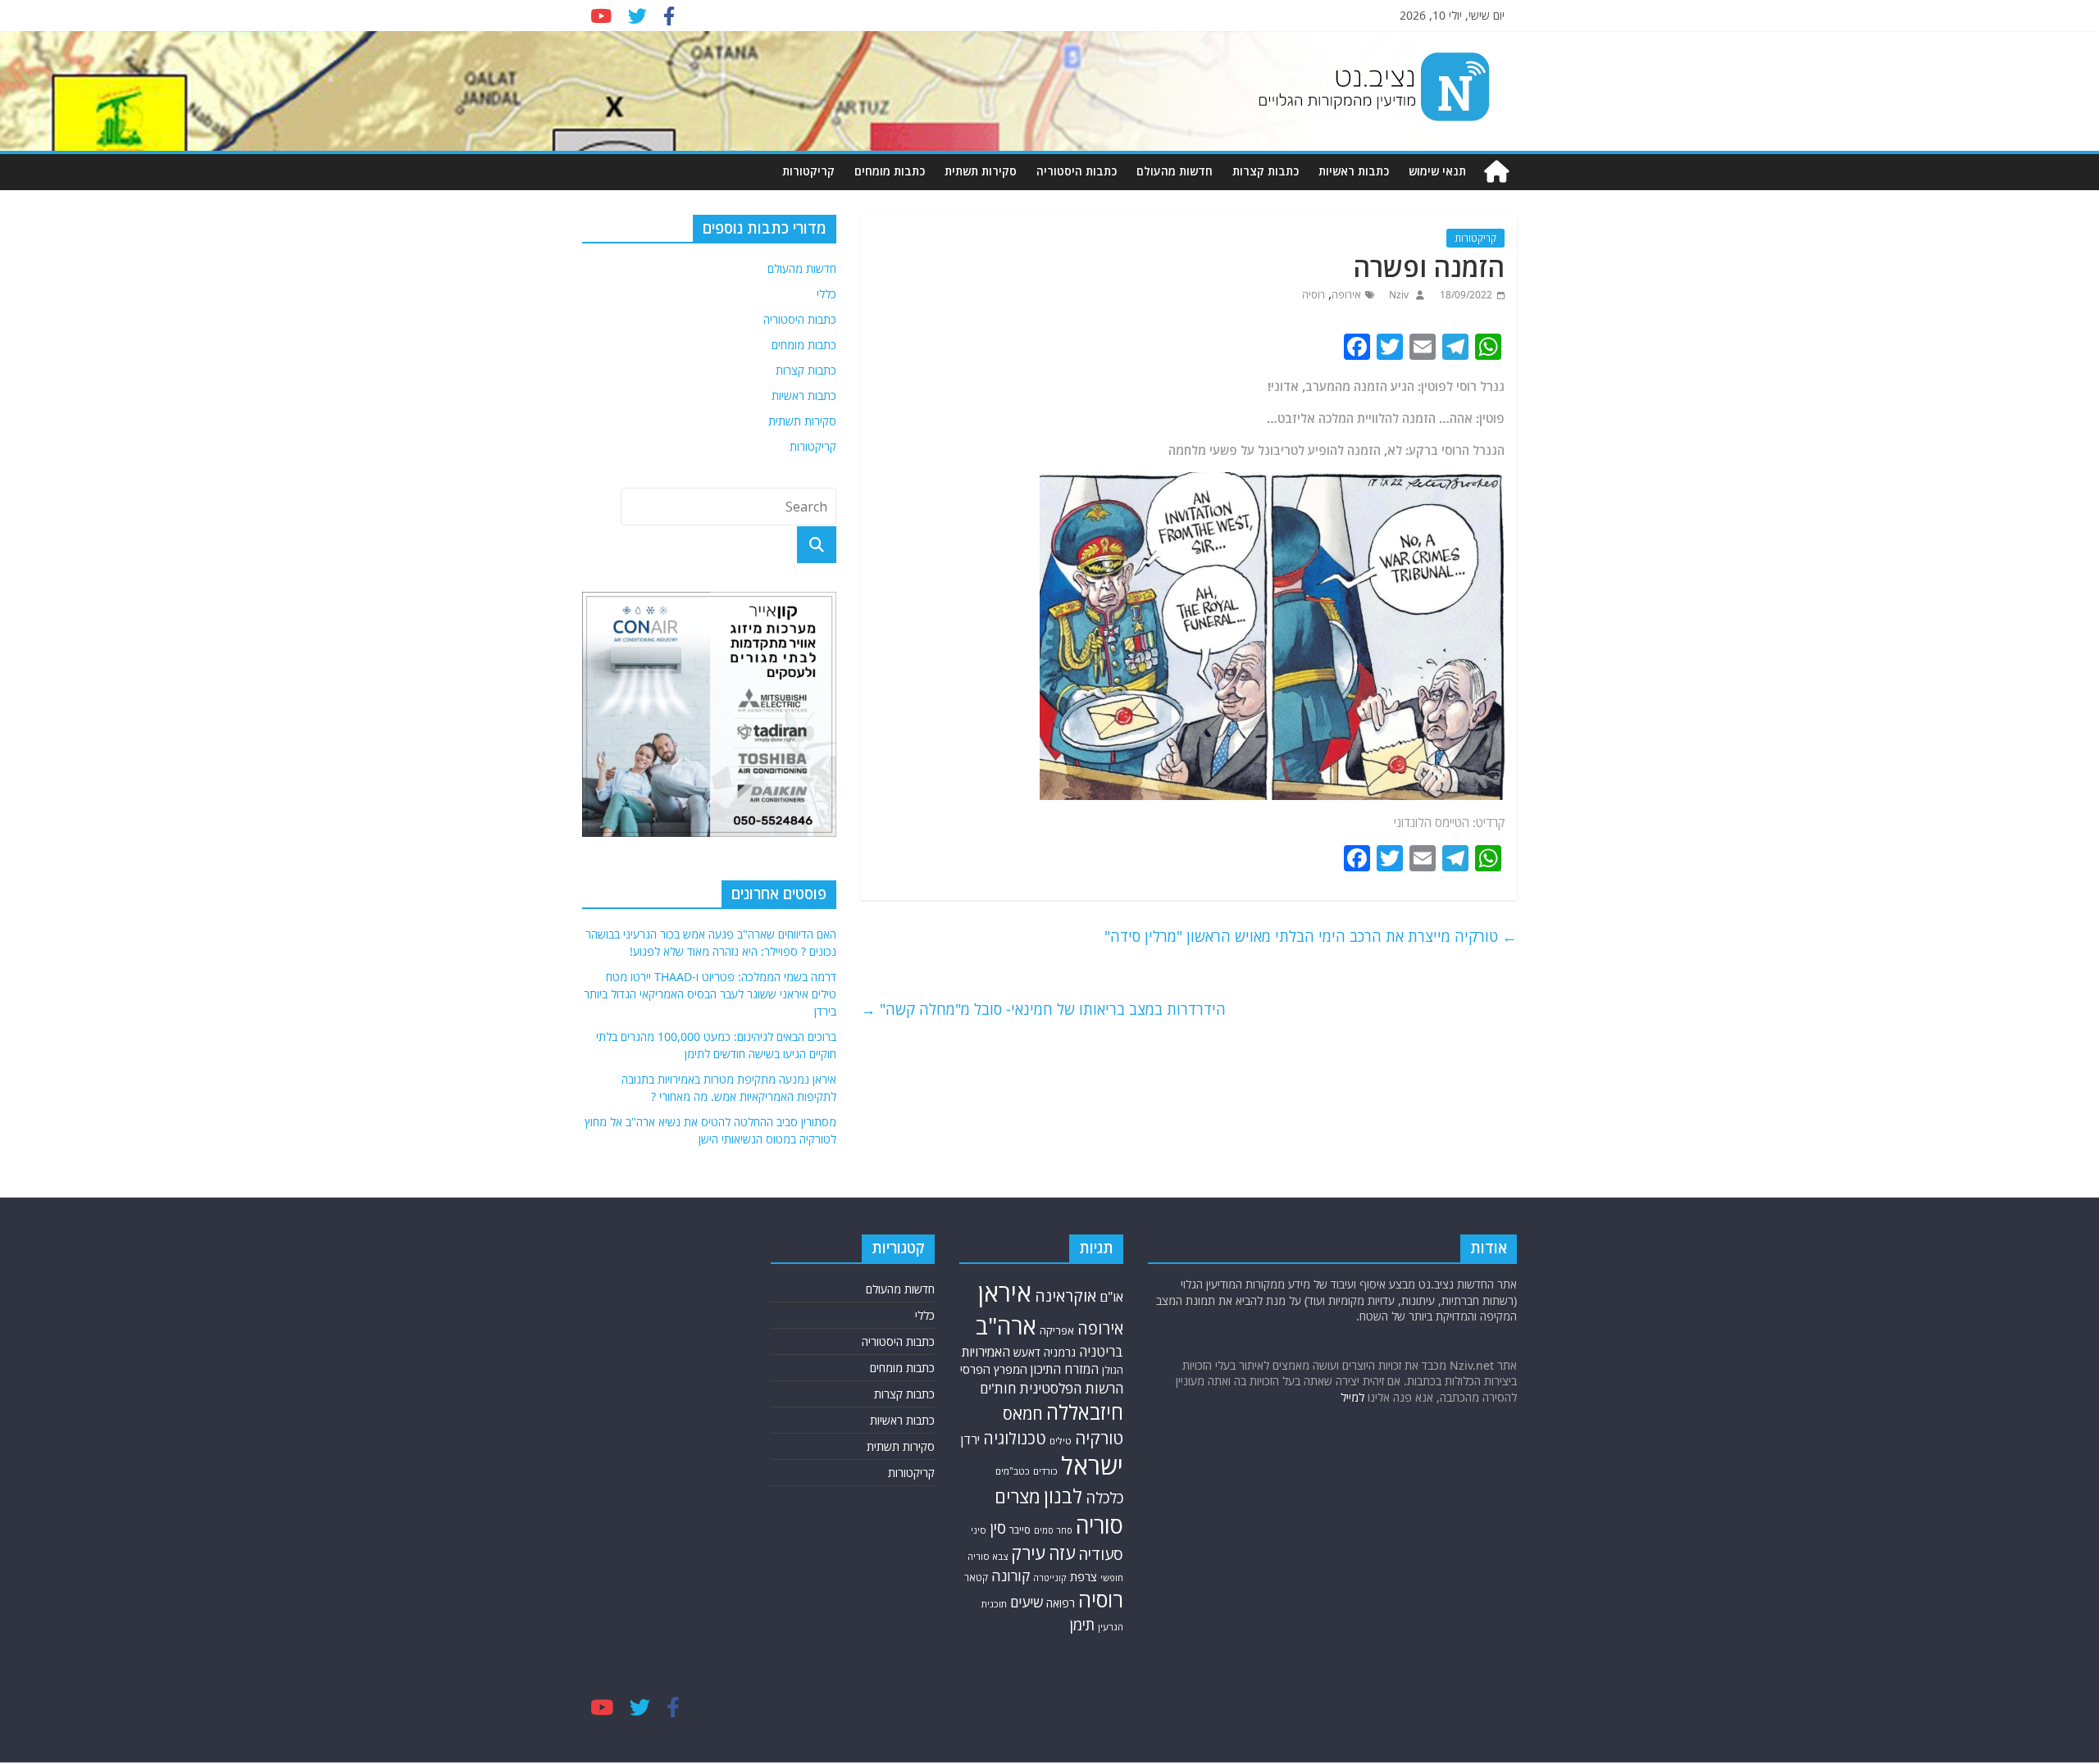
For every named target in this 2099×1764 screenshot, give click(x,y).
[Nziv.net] (1496, 172)
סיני (979, 1530)
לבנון (1063, 1496)
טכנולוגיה (1015, 1438)
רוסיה (1314, 295)
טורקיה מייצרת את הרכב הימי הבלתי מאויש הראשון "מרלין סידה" (1311, 936)
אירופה (1346, 295)
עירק (1028, 1553)
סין (998, 1528)
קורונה (1011, 1575)
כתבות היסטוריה (1077, 171)
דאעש (1027, 1352)
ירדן (970, 1439)
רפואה (1061, 1603)
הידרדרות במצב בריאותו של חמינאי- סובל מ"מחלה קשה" (1043, 1009)
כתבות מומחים (890, 171)
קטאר (976, 1578)
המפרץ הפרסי (994, 1369)
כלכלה (1104, 1497)
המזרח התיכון (1065, 1369)
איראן (1005, 1293)
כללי (826, 294)
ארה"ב (1006, 1325)
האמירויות (986, 1352)
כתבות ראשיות (1354, 171)
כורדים (1045, 1471)
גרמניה (1060, 1352)
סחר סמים (1053, 1530)
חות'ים (998, 1388)
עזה (1062, 1553)
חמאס (1023, 1414)
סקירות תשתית (981, 171)
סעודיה (1101, 1554)
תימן (1082, 1624)
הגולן (1113, 1370)
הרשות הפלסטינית (1071, 1388)
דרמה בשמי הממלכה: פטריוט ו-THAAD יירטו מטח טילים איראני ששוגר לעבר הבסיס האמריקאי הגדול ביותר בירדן (710, 994)
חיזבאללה (1085, 1412)
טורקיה (1099, 1438)
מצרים (1018, 1496)
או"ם (1111, 1297)
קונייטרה (1050, 1578)
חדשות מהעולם (1175, 171)
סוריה (1100, 1525)
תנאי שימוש (1437, 171)
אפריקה (1057, 1330)
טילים (1061, 1441)
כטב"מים (1013, 1471)
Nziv (1398, 295)
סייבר (1020, 1530)
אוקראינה (1065, 1296)
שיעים (1027, 1602)
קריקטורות (808, 171)
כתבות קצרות (1266, 171)
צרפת (1084, 1576)
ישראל (1092, 1466)
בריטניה (1101, 1351)
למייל (1352, 1397)
